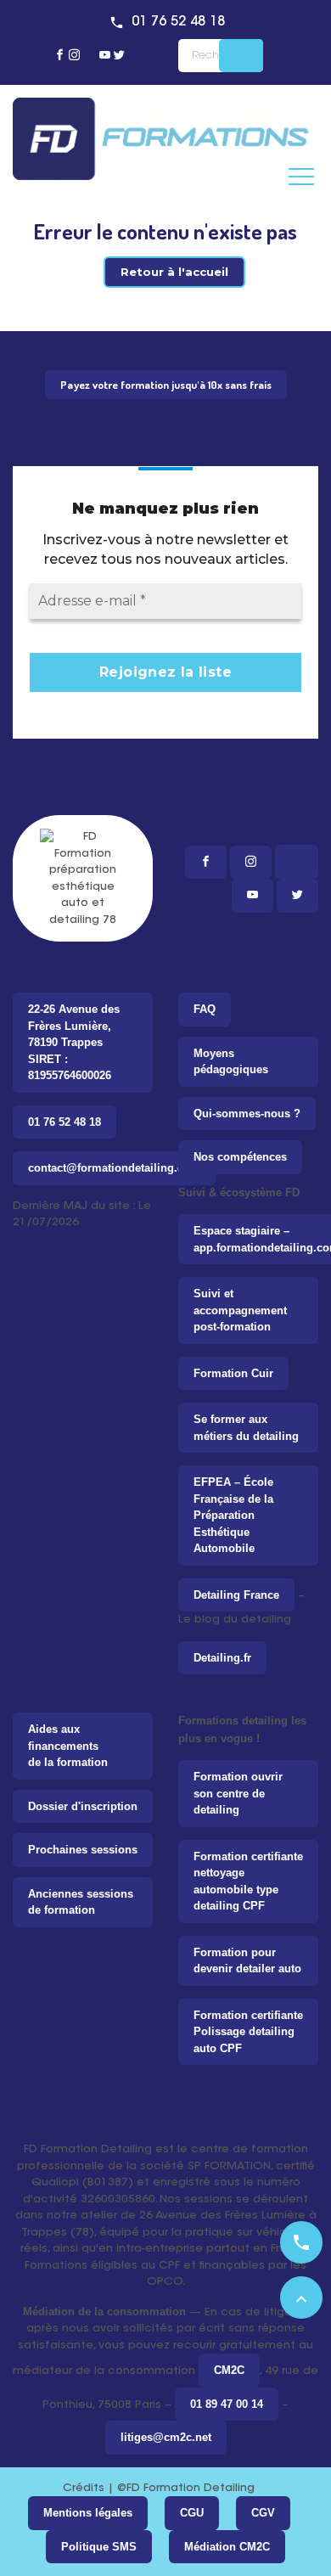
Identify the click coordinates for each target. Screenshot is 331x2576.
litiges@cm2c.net (166, 2437)
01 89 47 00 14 (227, 2404)
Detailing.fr (222, 1658)
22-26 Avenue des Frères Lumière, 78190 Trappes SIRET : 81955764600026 (74, 1042)
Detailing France (236, 1595)
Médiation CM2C (227, 2547)
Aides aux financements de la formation (68, 1746)
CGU (192, 2513)
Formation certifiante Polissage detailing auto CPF (248, 2032)
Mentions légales (88, 2513)
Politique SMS (99, 2547)
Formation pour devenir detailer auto (247, 1961)
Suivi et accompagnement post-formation (240, 1310)
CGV (263, 2513)
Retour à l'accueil (174, 272)
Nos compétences (240, 1157)
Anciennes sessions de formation (81, 1902)
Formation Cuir (233, 1373)
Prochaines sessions (83, 1850)
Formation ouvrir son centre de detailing (238, 1793)
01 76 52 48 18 (178, 22)
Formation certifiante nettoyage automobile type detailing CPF (248, 1881)
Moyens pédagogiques (231, 1062)
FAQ (205, 1009)
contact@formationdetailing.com (114, 1168)
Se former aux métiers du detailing (246, 1428)
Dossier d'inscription (83, 1806)
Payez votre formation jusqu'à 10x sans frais (166, 385)
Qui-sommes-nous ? (247, 1114)
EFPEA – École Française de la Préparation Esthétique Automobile (233, 1515)
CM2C (229, 2370)
